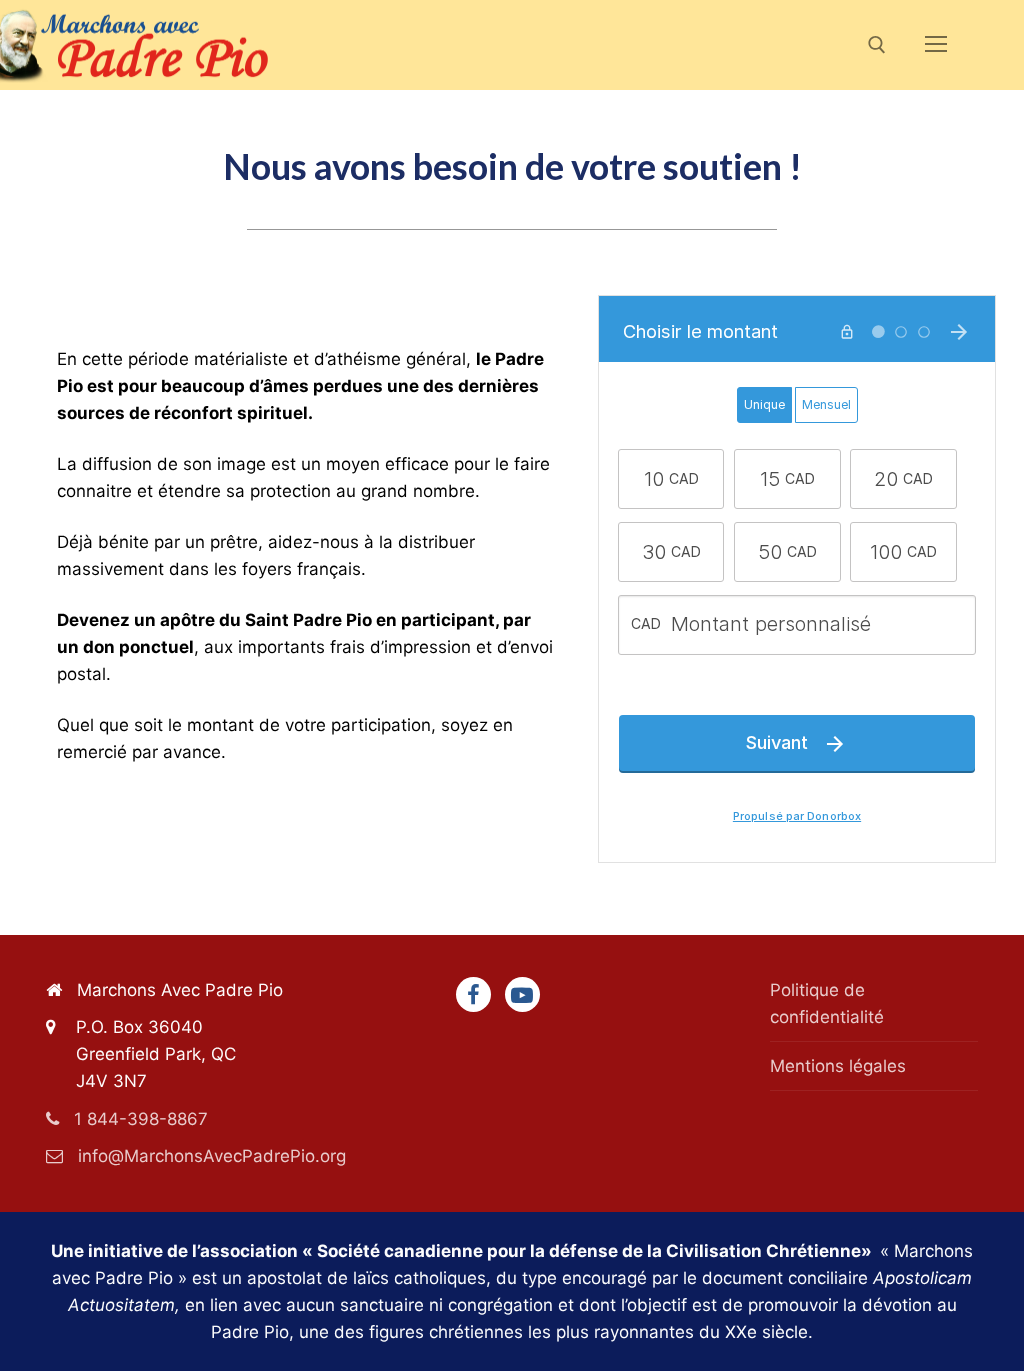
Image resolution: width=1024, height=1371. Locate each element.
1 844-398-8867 (141, 1119)
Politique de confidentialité (827, 1003)
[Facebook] (473, 994)
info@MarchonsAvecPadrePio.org (212, 1156)
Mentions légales (838, 1066)
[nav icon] (936, 45)
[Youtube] (522, 994)
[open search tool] (877, 45)
